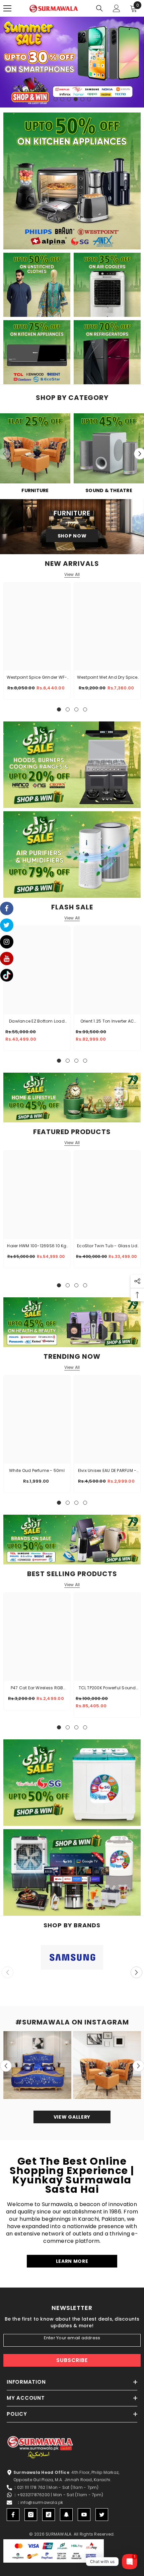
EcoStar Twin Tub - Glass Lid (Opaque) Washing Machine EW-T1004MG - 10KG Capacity (107, 1246)
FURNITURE (35, 490)
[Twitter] (102, 2515)
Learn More (72, 2261)
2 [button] (62, 99)
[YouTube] (84, 2515)
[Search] (99, 8)
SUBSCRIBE (72, 2360)
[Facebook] (13, 2515)
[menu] (7, 8)
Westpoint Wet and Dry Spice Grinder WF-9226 (107, 678)
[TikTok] (49, 2515)
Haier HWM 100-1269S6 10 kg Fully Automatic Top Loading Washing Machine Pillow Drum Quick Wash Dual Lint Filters (37, 1246)
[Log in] (117, 8)
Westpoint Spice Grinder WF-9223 (37, 678)
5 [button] (82, 99)
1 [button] (56, 99)
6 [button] (89, 99)
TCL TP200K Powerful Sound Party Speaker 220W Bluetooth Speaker (107, 1688)
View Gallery (72, 2117)
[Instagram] (31, 2515)
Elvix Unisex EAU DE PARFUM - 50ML (107, 1471)
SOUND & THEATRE (109, 490)
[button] (136, 1972)
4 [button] (76, 99)
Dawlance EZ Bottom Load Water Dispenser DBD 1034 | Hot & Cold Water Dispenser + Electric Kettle (37, 1022)
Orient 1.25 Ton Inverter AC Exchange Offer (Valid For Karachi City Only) (107, 1022)
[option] (72, 62)
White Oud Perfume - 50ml (37, 1470)
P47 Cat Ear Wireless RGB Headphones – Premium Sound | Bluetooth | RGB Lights (37, 1688)
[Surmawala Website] (35, 451)
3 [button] (69, 99)
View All (72, 575)
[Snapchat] (66, 2515)
